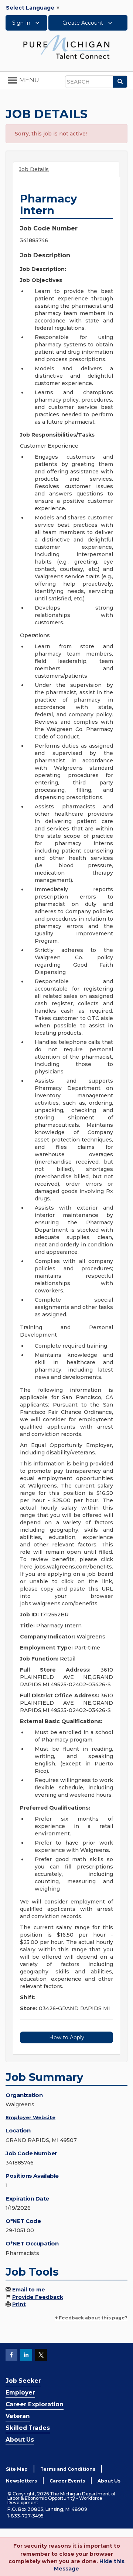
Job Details (34, 169)
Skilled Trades (28, 2428)
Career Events (67, 2481)
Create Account (83, 23)
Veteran (18, 2416)
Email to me (29, 2290)
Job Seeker (23, 2381)
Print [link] (19, 2304)
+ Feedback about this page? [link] (91, 2318)
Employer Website (30, 2117)
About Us (20, 2440)
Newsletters (21, 2481)
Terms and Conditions (68, 2469)
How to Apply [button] (67, 2037)
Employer (20, 2392)
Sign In (22, 23)
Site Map (17, 2469)
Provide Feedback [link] (38, 2297)
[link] (66, 46)
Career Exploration (35, 2404)
